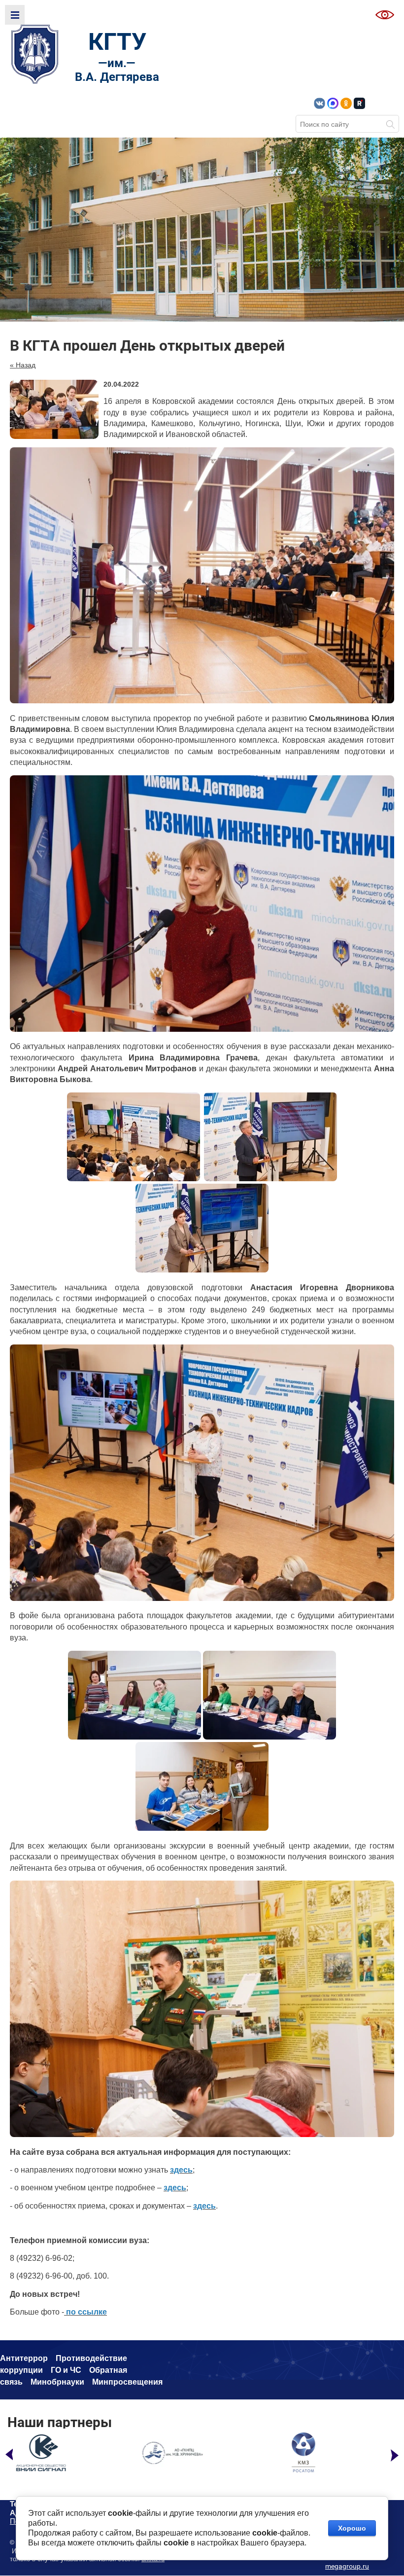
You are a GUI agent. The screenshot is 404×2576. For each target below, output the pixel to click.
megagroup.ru (347, 2566)
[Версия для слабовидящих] (385, 15)
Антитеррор (24, 2358)
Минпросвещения (127, 2382)
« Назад (23, 365)
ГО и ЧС (66, 2370)
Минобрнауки (57, 2382)
